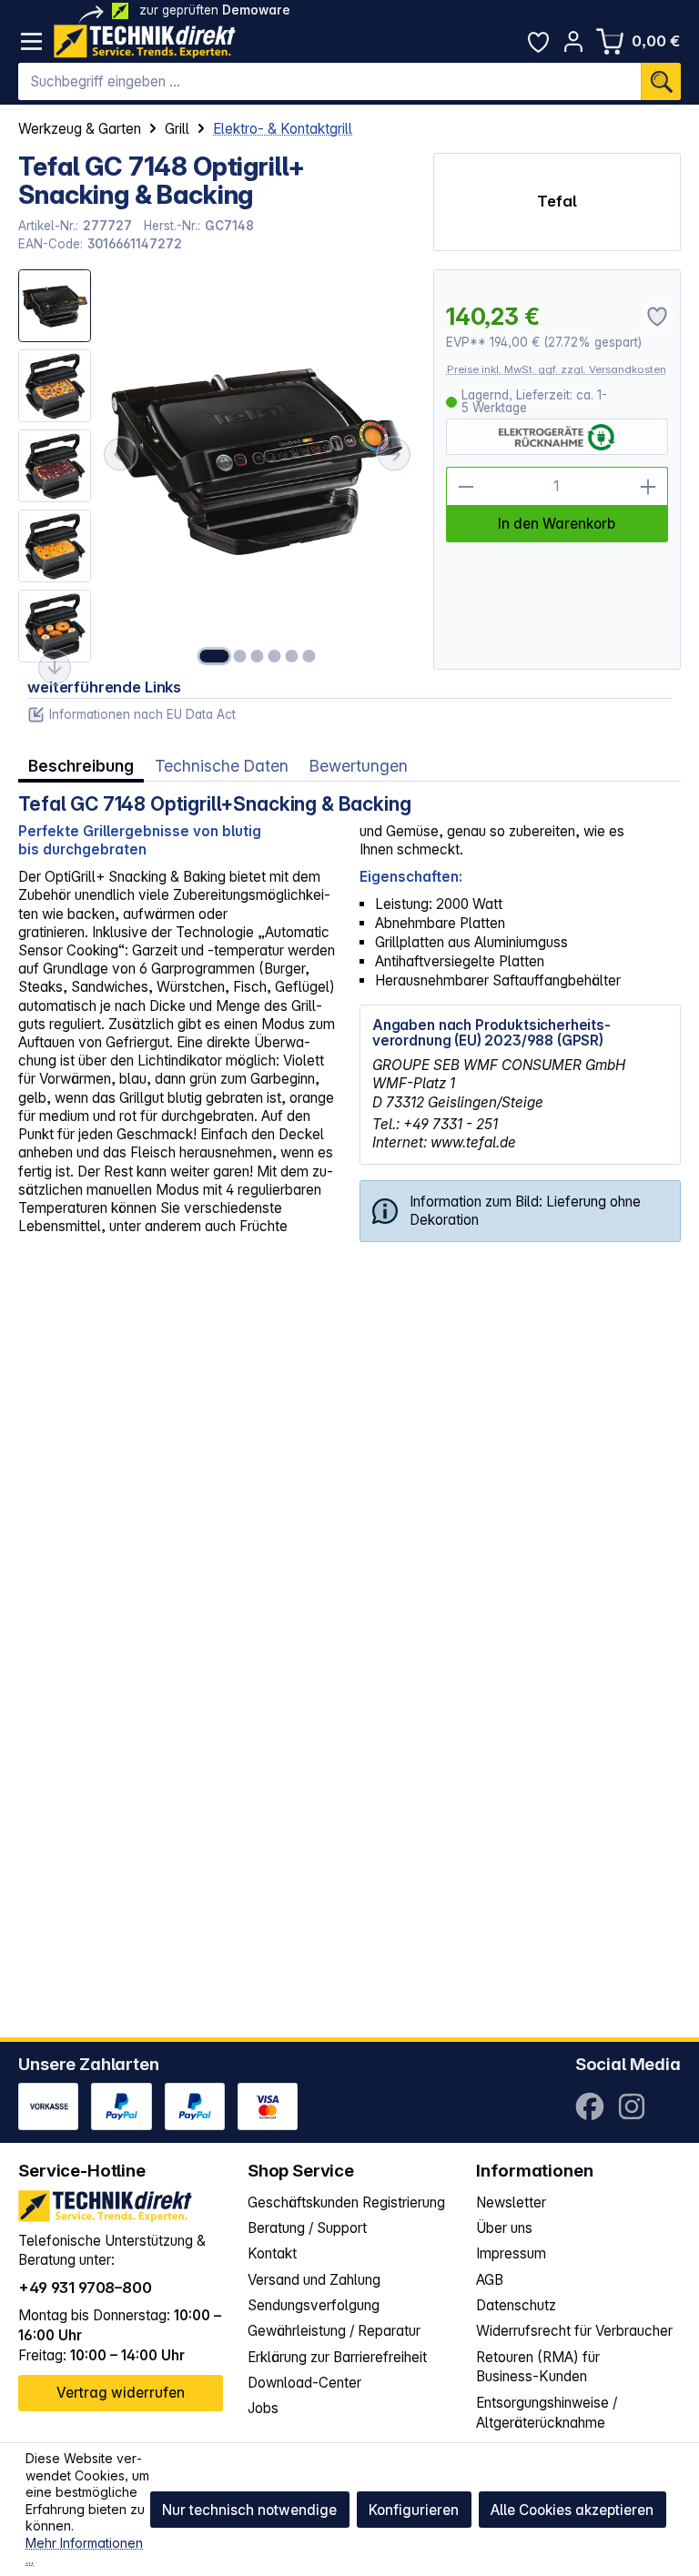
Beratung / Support (307, 2228)
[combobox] (329, 82)
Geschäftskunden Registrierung (346, 2202)
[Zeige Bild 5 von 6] (291, 656)
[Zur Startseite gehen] (145, 41)
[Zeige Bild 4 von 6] (274, 656)
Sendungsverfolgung (314, 2305)
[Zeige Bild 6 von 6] (309, 656)
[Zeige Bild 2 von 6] (239, 656)
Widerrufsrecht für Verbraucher (574, 2331)
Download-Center (304, 2383)
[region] (216, 470)
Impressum (511, 2253)
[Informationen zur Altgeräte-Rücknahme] (557, 438)
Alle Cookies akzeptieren (572, 2510)
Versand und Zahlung (314, 2280)
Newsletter (511, 2202)
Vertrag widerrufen (121, 2393)
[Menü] (31, 41)
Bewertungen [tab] (359, 766)
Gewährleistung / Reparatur (334, 2331)
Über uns (504, 2228)
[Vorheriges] (120, 454)
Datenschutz (516, 2305)
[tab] (81, 766)
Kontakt (272, 2253)
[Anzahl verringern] (466, 486)
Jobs (263, 2408)
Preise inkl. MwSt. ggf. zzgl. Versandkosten (557, 369)
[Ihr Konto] (574, 41)
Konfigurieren (414, 2510)
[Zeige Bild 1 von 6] (214, 656)
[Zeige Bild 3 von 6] (257, 656)
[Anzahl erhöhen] (648, 486)
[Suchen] (661, 82)
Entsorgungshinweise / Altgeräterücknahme (547, 2413)
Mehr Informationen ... (84, 2551)
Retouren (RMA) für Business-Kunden (538, 2367)
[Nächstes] (394, 454)
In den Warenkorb (557, 524)
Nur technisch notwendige (249, 2510)
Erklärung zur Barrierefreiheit (337, 2357)
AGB (490, 2280)
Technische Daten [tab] (222, 766)
